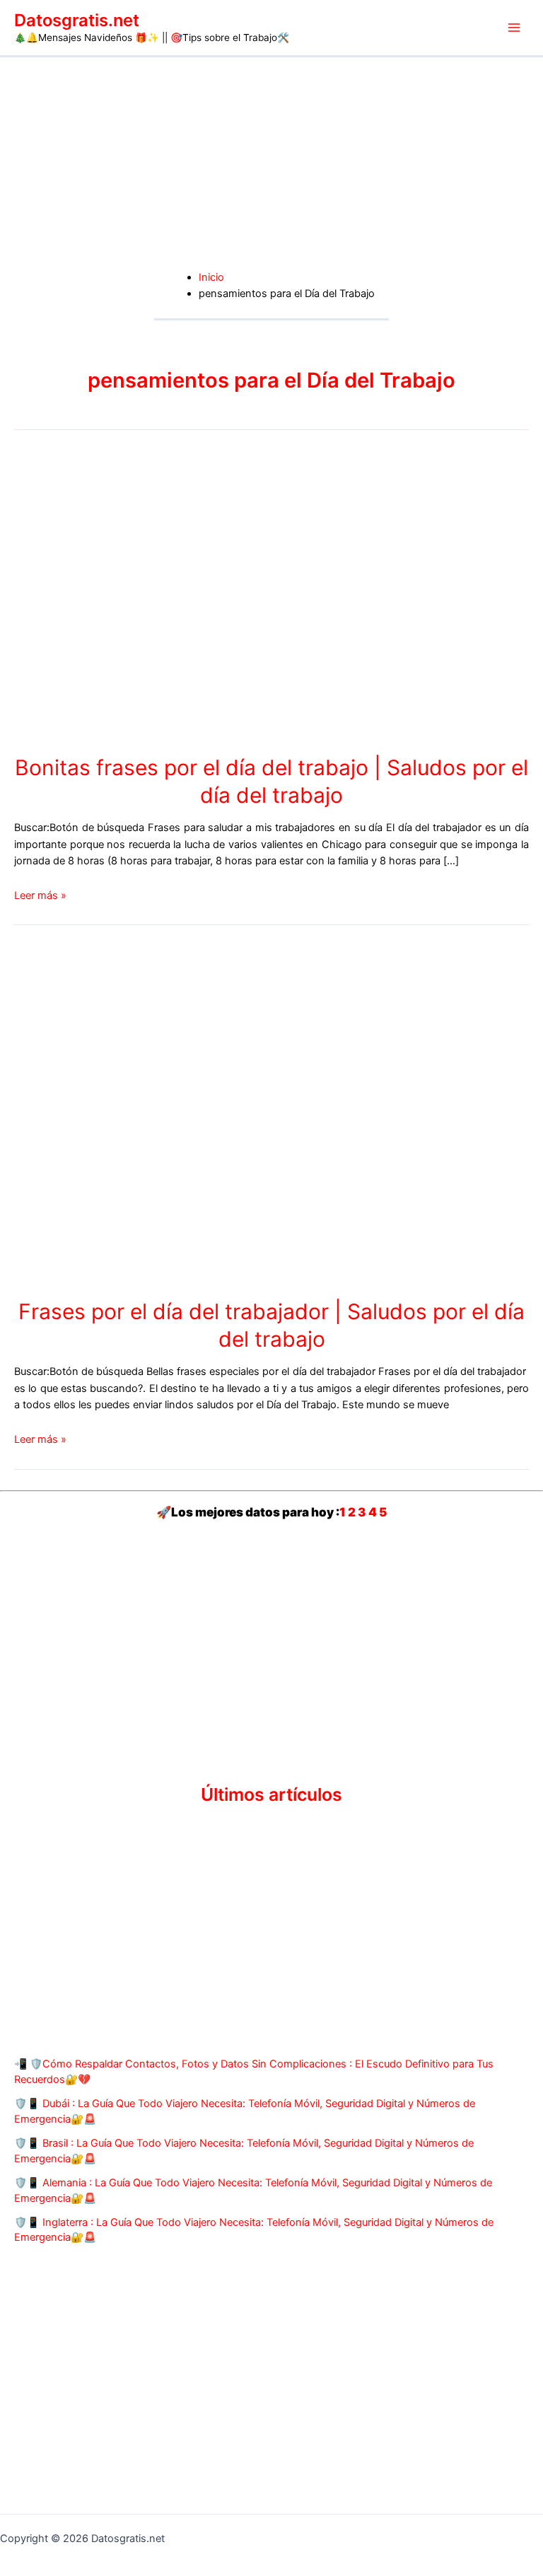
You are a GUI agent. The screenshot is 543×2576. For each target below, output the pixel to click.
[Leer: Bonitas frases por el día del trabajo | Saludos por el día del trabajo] (120, 596)
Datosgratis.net (77, 20)
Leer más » (40, 895)
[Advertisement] (271, 163)
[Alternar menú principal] (514, 28)
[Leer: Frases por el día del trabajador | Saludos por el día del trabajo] (240, 1114)
